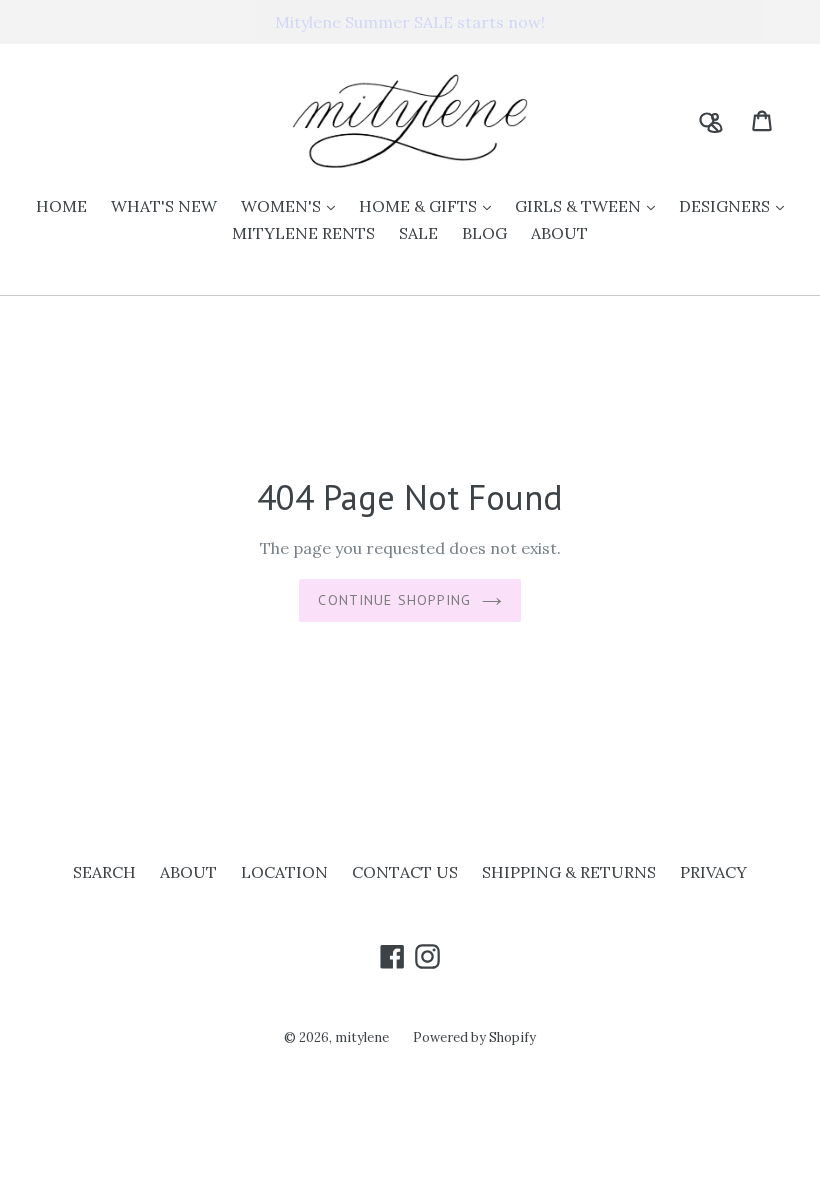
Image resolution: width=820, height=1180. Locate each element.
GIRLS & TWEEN (590, 205)
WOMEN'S (293, 205)
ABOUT (559, 233)
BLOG (484, 233)
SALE (418, 233)
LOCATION (284, 872)
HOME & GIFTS (430, 205)
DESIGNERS (736, 205)
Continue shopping (394, 600)
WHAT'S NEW (164, 206)
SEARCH (104, 872)
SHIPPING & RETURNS (569, 872)
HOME (61, 206)
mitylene (362, 1037)
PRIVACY (713, 872)
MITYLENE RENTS (303, 233)
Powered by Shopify (474, 1037)
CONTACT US (405, 872)
